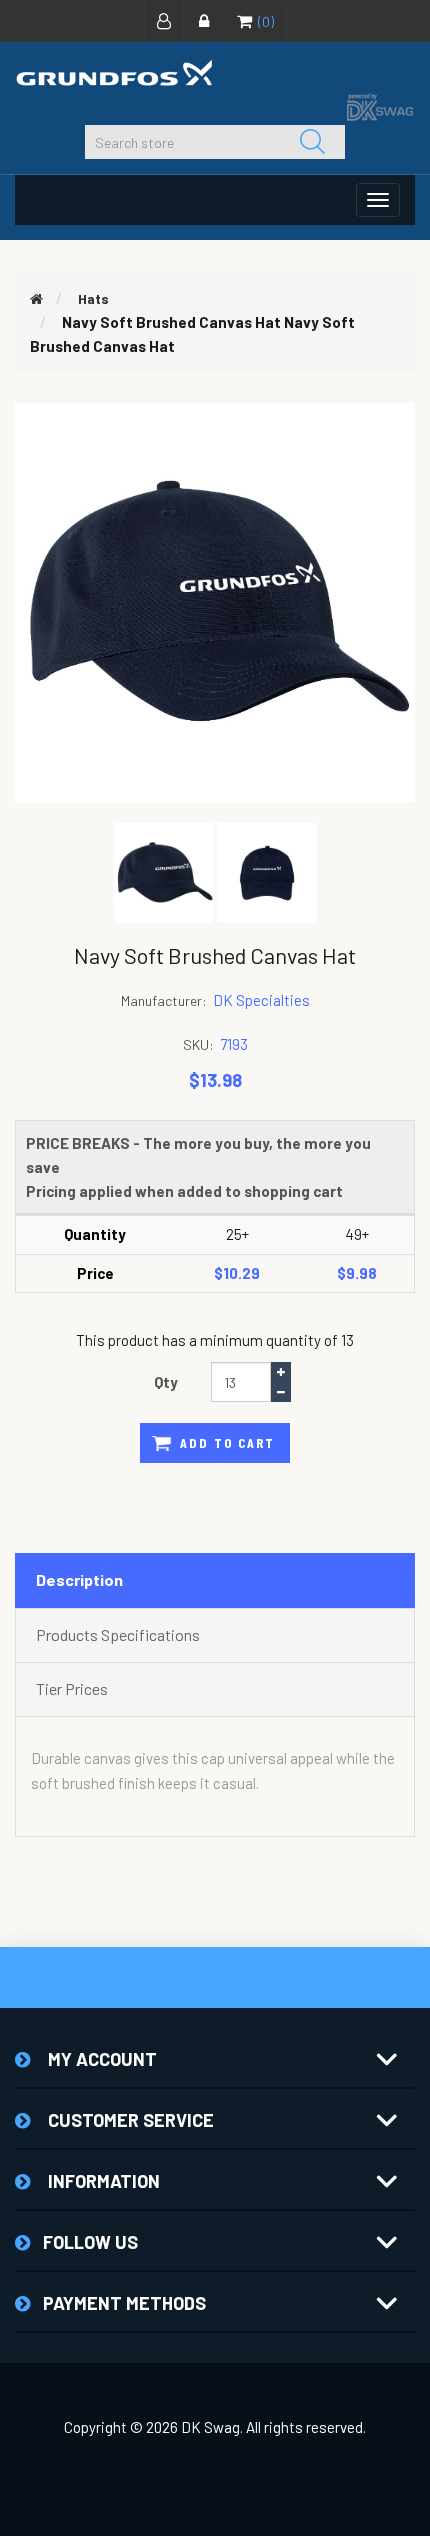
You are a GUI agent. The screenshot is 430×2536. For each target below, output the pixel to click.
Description (79, 1579)
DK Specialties (261, 1000)
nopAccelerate (248, 2494)
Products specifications (118, 1634)
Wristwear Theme (215, 2462)
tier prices (72, 1688)
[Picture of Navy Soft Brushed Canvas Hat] (165, 871)
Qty (166, 1382)
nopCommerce (254, 2395)
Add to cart (227, 1442)
